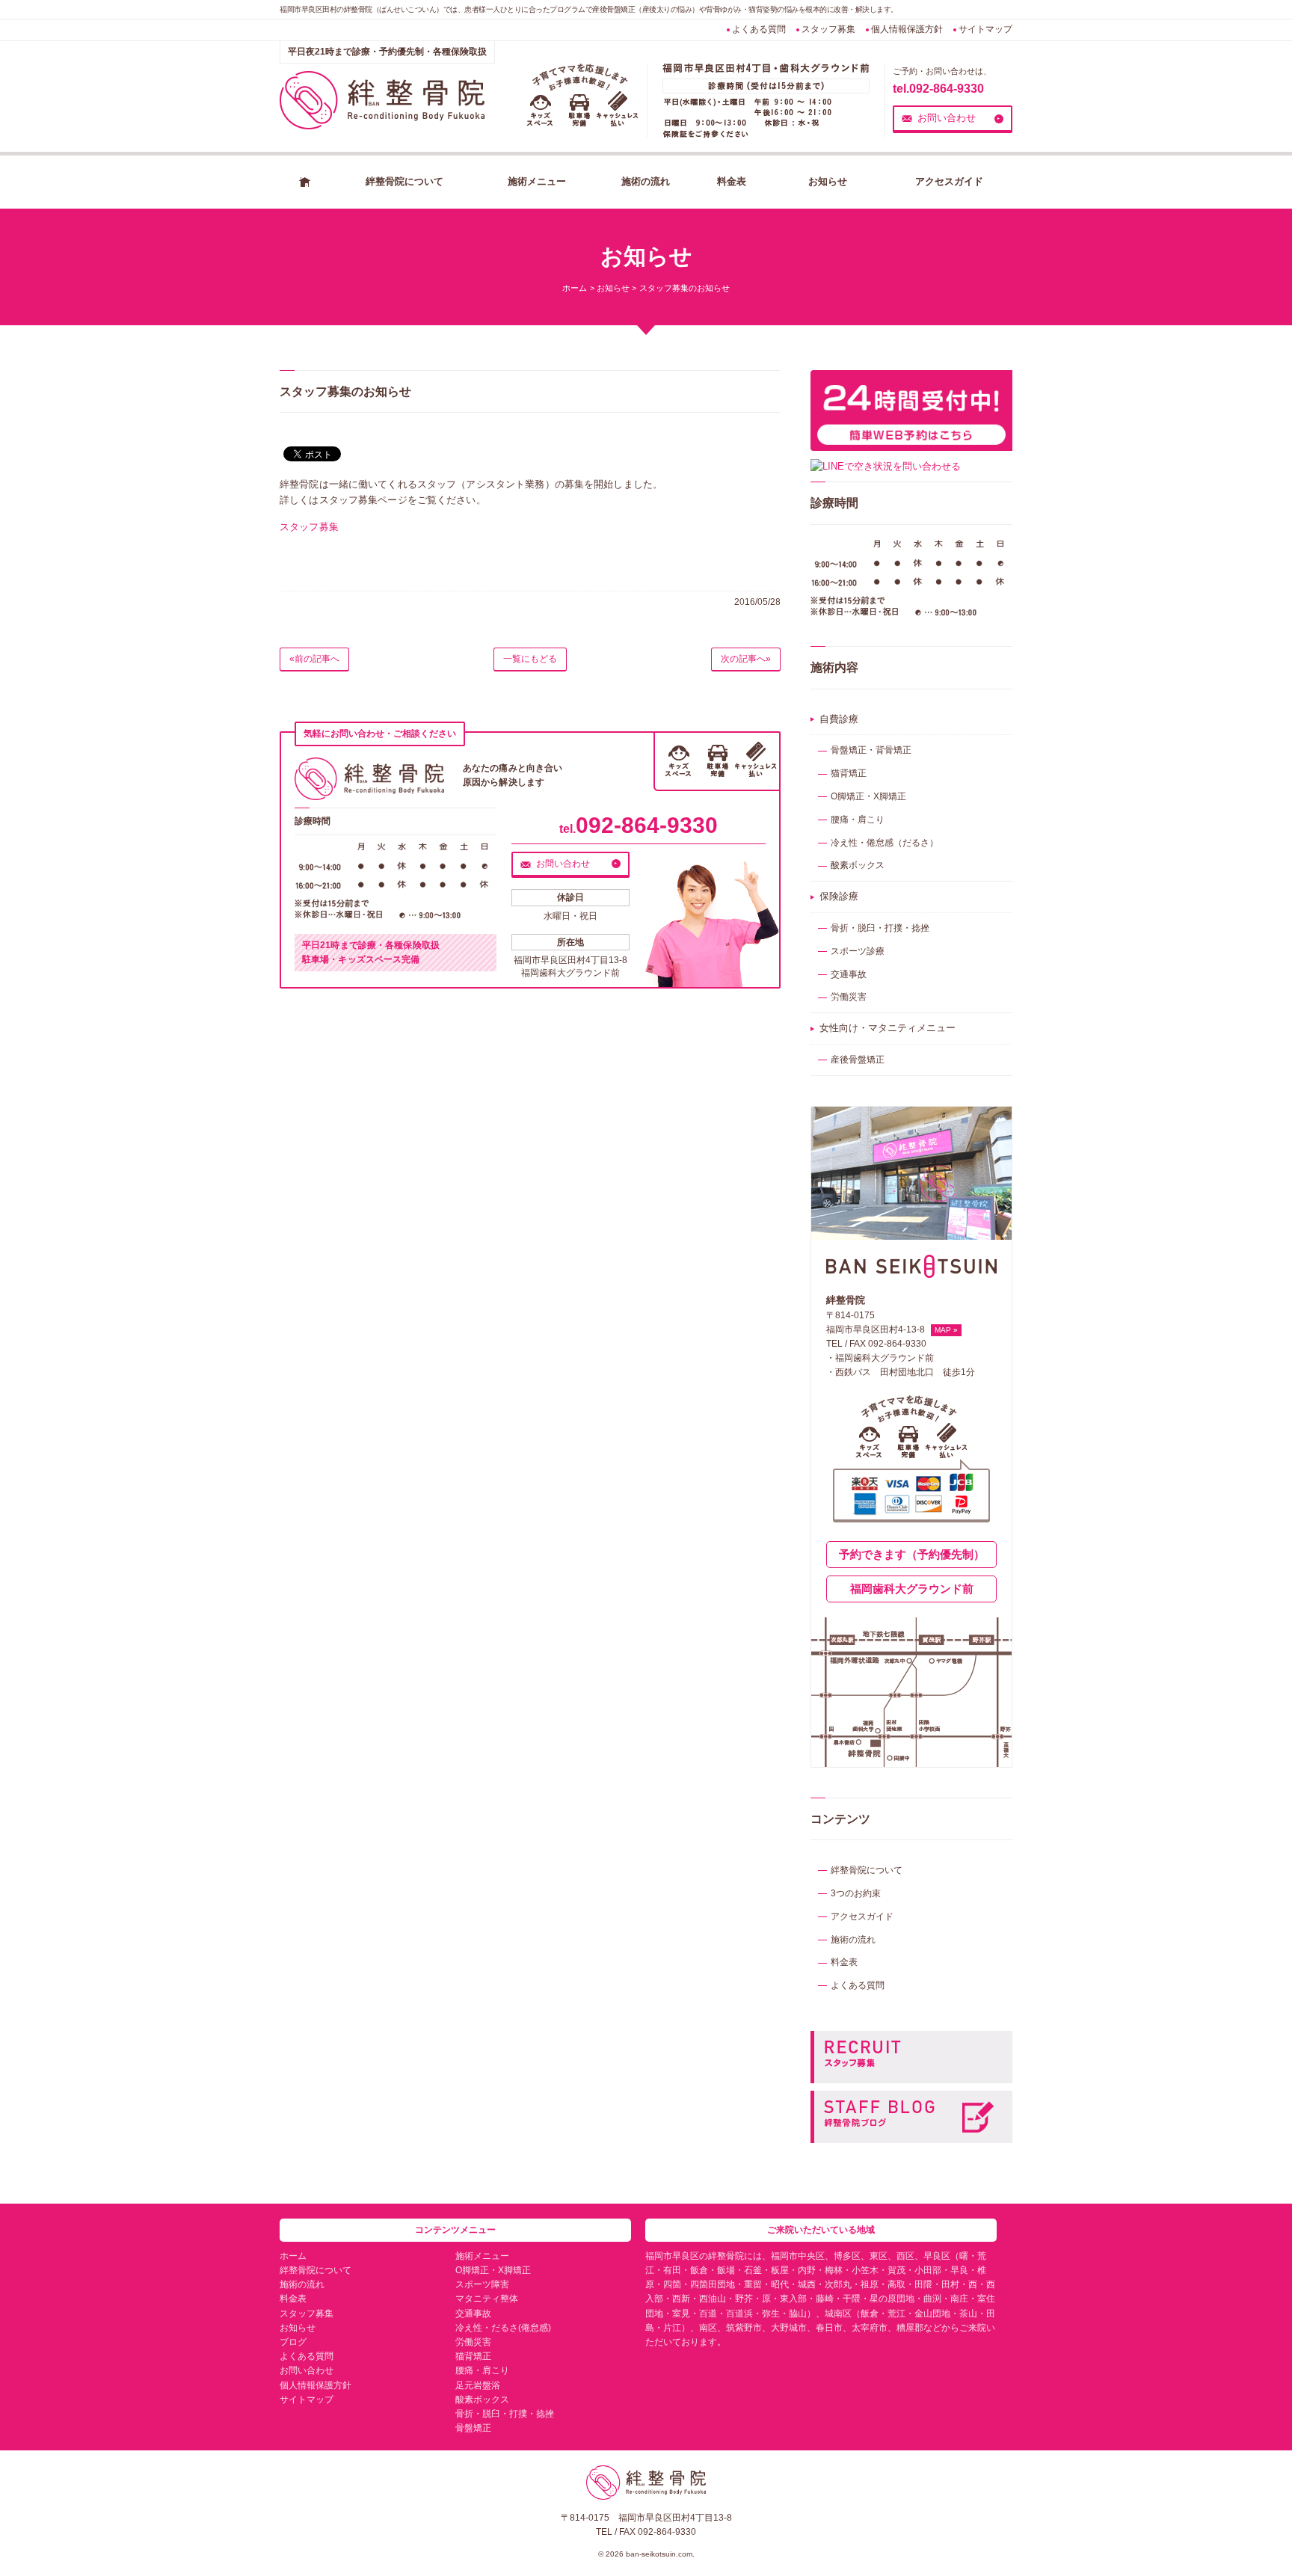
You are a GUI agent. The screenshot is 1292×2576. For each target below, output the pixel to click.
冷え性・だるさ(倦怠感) (503, 2328)
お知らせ (828, 181)
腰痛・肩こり (858, 820)
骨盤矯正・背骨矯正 (871, 750)
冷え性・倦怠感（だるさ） (885, 843)
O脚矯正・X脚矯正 (868, 796)
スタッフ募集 (828, 29)
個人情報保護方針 (907, 29)
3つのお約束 (856, 1893)
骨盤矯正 (473, 2428)
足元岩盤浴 (478, 2385)
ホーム (305, 182)
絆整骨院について (404, 181)
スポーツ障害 (482, 2284)
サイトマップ (985, 29)
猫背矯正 (849, 773)
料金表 (732, 181)
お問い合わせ (947, 118)
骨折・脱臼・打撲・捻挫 (880, 928)
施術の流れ (646, 181)
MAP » (946, 1330)
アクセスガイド (949, 181)
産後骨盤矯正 (858, 1060)
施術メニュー (537, 181)
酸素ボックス (858, 865)
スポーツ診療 (858, 951)
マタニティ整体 (487, 2299)
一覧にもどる (530, 659)
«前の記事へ (314, 659)
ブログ (293, 2342)
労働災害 (849, 997)
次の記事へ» (746, 659)
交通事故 (849, 974)
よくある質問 (759, 29)
